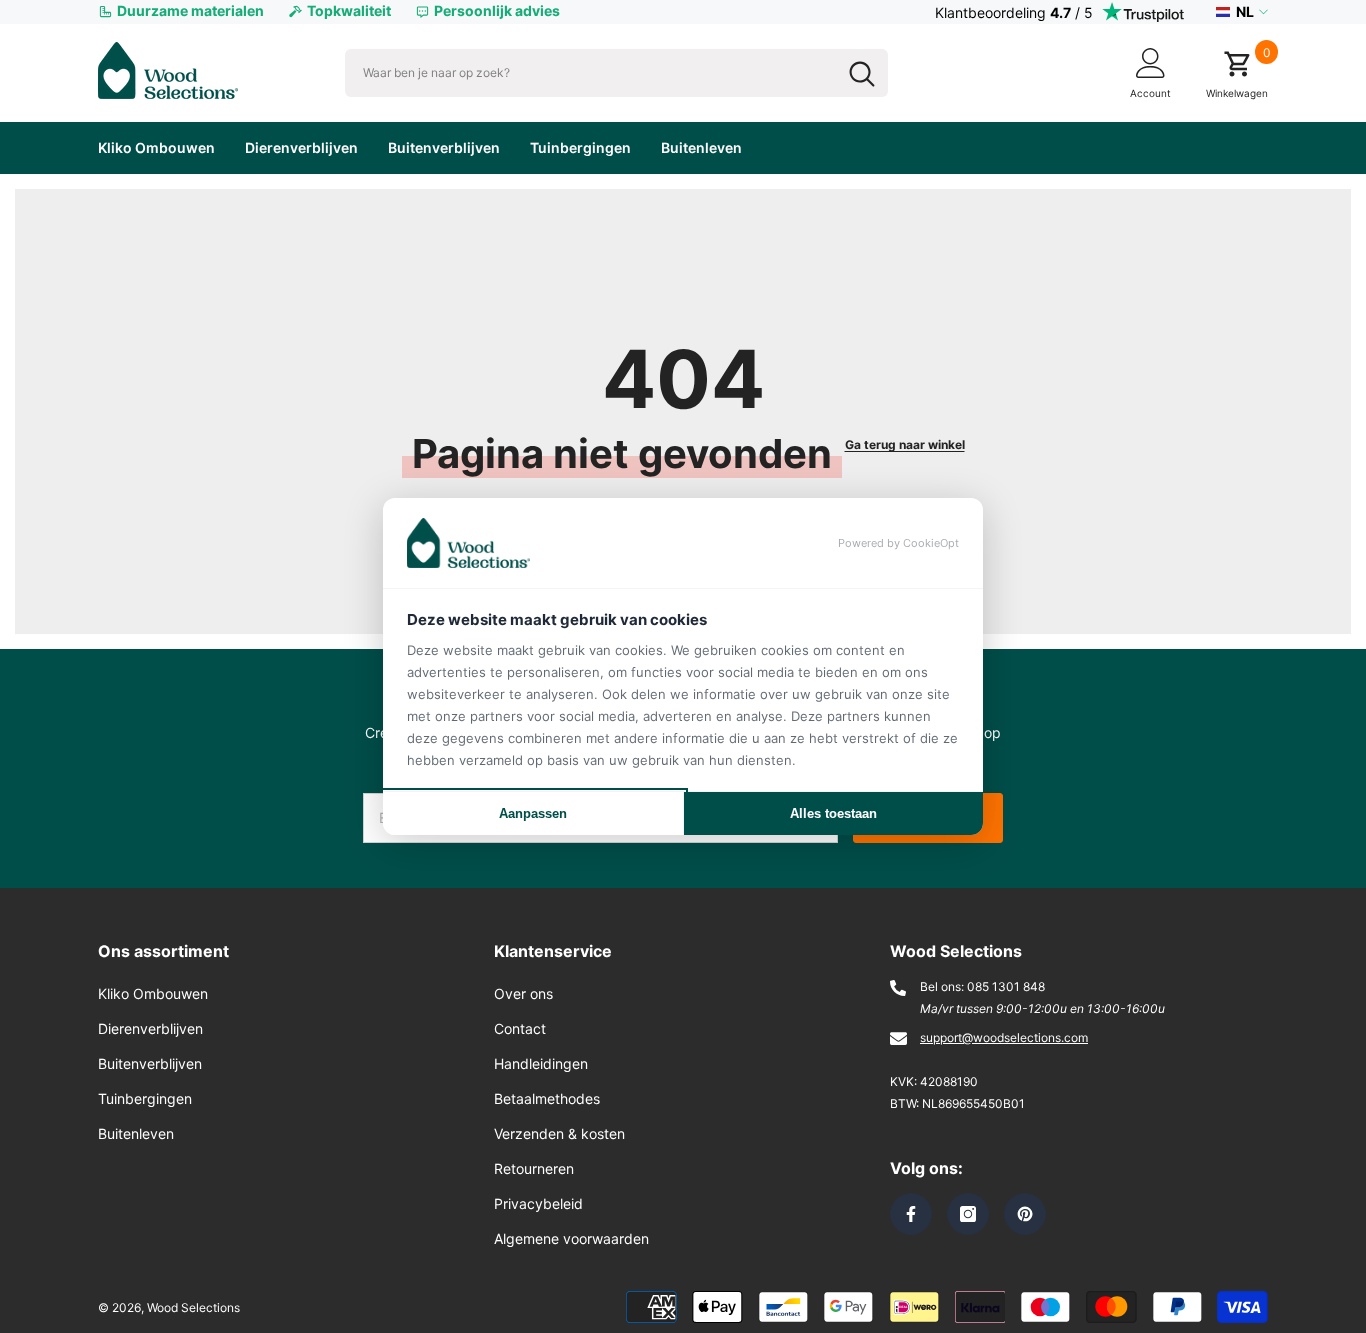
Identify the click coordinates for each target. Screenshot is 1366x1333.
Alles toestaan (833, 813)
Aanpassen (533, 813)
